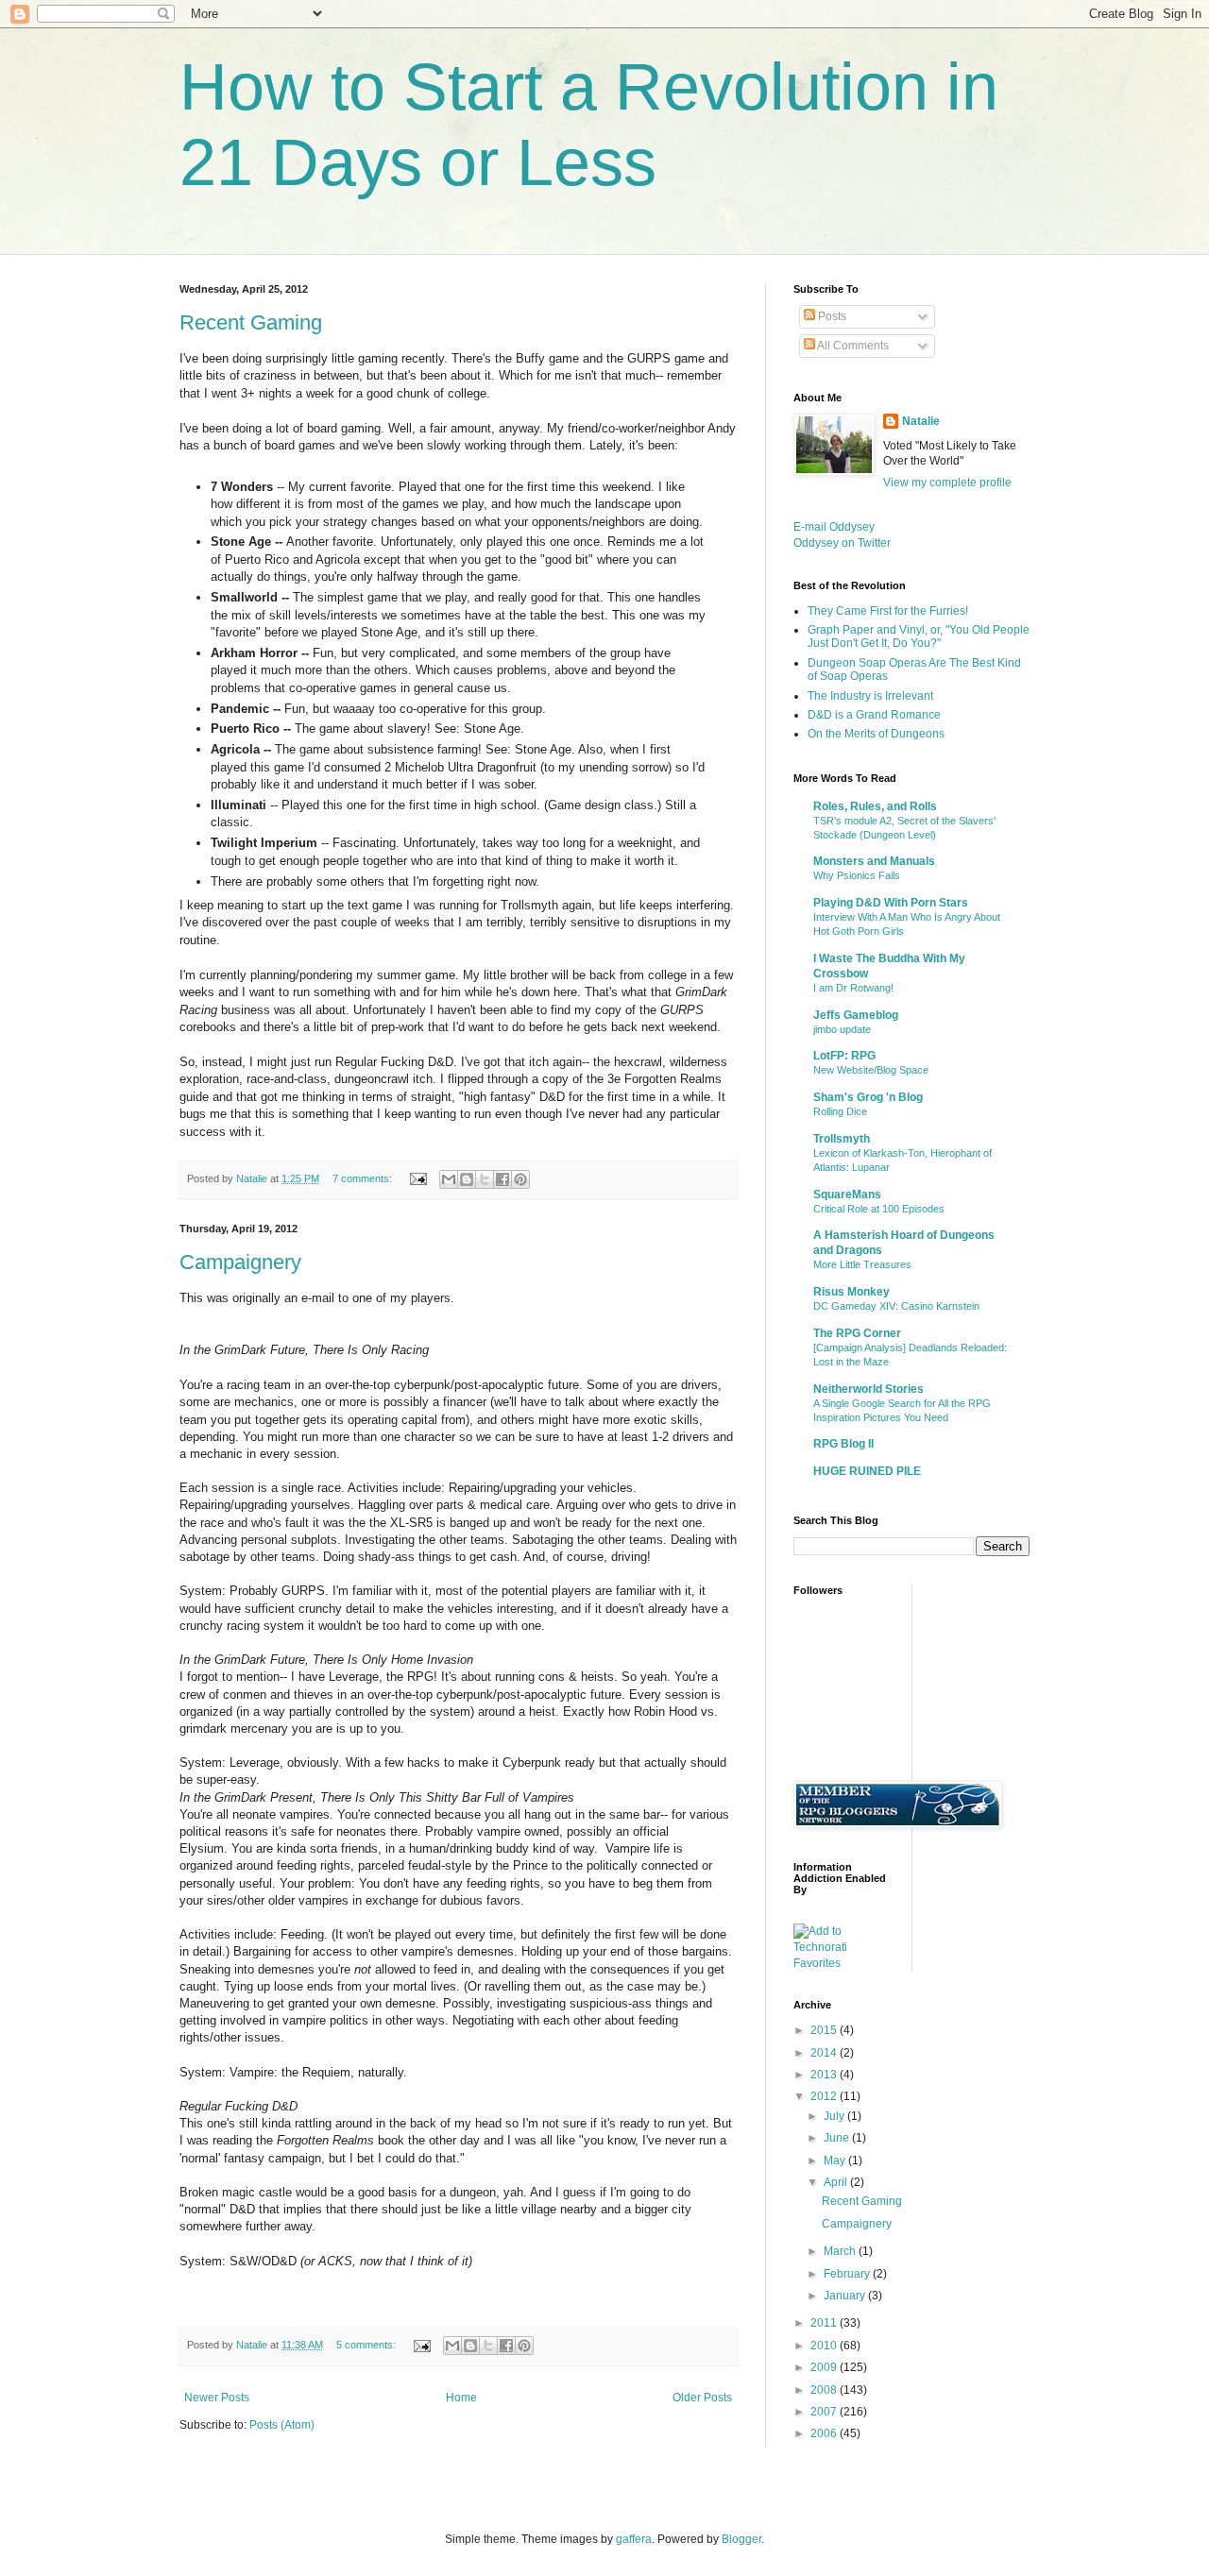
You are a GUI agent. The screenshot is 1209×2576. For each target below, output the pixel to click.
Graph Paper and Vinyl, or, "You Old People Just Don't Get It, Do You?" (919, 636)
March (841, 2251)
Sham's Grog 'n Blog (868, 1097)
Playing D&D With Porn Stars (891, 903)
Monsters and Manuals (874, 861)
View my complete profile (947, 483)
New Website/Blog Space (871, 1070)
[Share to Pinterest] (520, 1179)
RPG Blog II (843, 1444)
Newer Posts (217, 2398)
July (835, 2116)
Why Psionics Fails (857, 875)
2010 (825, 2346)
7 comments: (364, 1178)
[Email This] (449, 1179)
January (846, 2296)
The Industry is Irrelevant (870, 696)
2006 (825, 2433)
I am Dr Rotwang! (853, 988)
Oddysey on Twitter (842, 543)
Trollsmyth (842, 1139)
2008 (825, 2390)
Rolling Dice (840, 1111)
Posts (831, 316)
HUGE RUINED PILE (867, 1471)
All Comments (852, 346)
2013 (825, 2075)
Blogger (741, 2539)
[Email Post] (417, 1178)
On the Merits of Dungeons (876, 734)
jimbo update (842, 1029)
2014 (825, 2053)
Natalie (921, 421)
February (848, 2274)
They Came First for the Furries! (888, 611)
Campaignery (240, 1262)
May (836, 2161)
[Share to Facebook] (502, 1179)
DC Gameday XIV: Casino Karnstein (896, 1306)
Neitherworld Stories (868, 1389)
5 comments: (367, 2345)
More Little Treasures (862, 1264)
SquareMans (847, 1195)
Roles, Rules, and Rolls (875, 806)
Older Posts (702, 2398)
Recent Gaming (251, 322)
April (837, 2182)
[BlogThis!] (467, 1179)
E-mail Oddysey (834, 527)
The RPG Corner (857, 1333)
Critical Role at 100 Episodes (879, 1209)
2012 (825, 2096)
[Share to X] (485, 1179)
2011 (825, 2323)
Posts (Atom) (282, 2425)
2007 (825, 2412)
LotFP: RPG (844, 1056)
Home (461, 2398)
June (838, 2138)
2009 (825, 2367)
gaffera (634, 2539)
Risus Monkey (851, 1292)
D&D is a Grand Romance (874, 715)
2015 (825, 2030)
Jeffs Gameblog (856, 1015)
